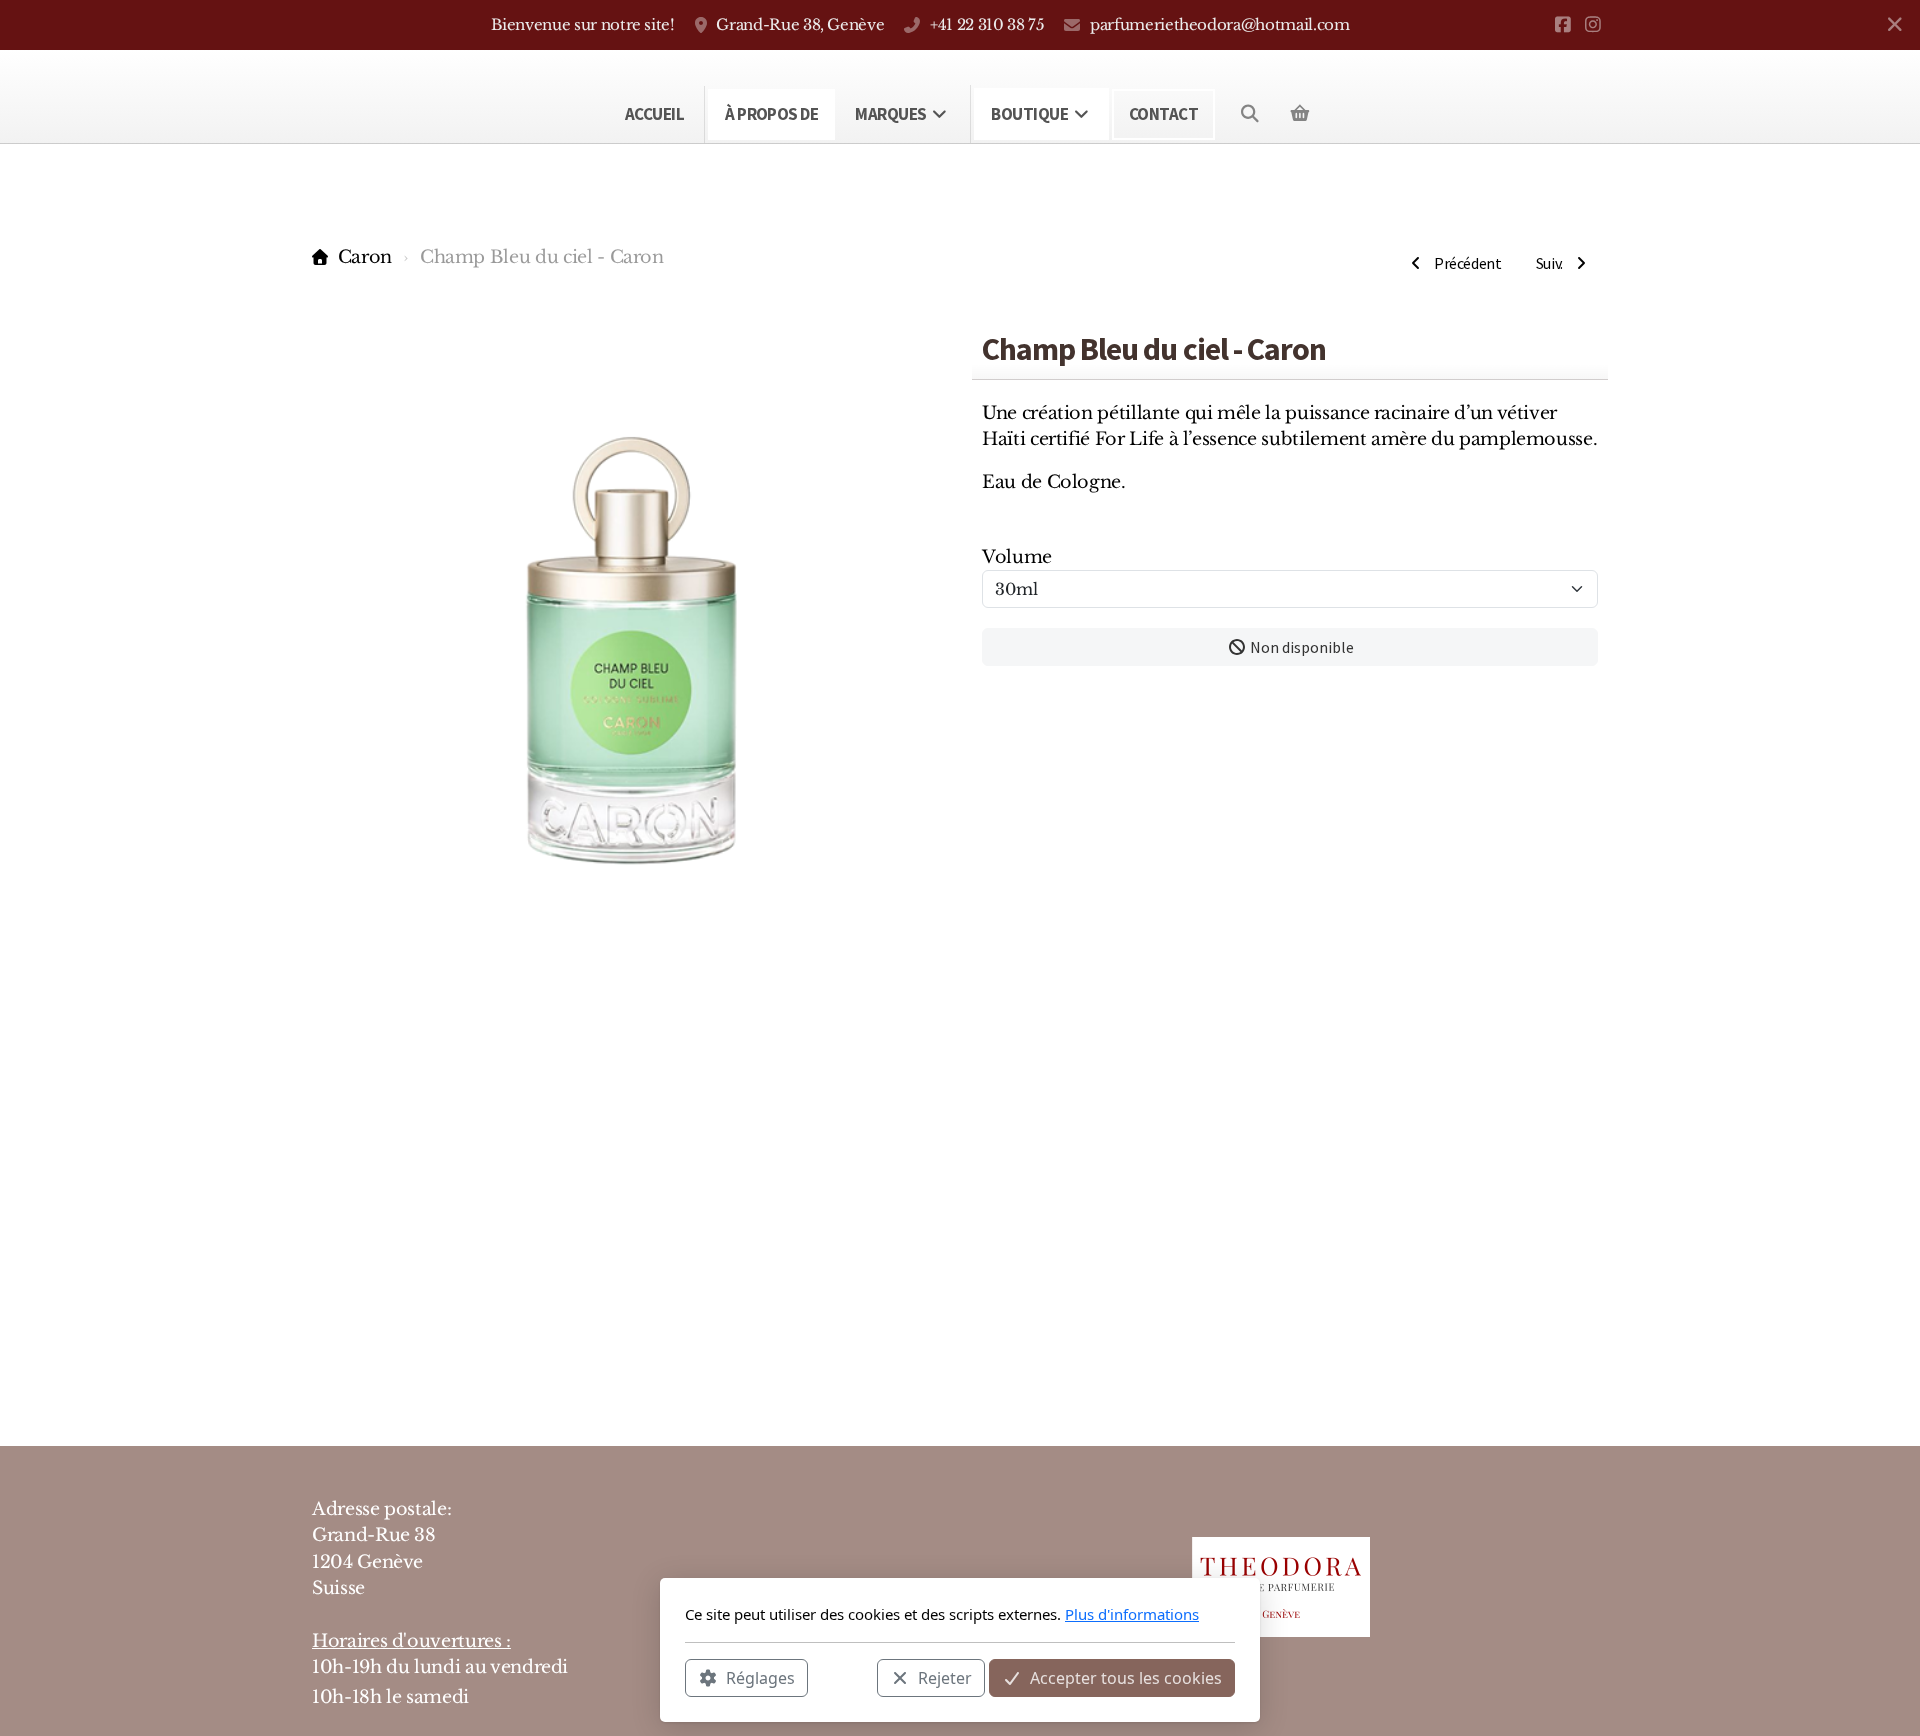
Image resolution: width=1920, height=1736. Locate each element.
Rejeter (945, 1677)
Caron (365, 257)
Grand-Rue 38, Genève (800, 24)
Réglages (760, 1677)
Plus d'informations (1132, 1614)
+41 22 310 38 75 (987, 24)
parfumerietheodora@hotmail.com (1219, 24)
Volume (1017, 557)
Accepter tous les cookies (1126, 1677)
